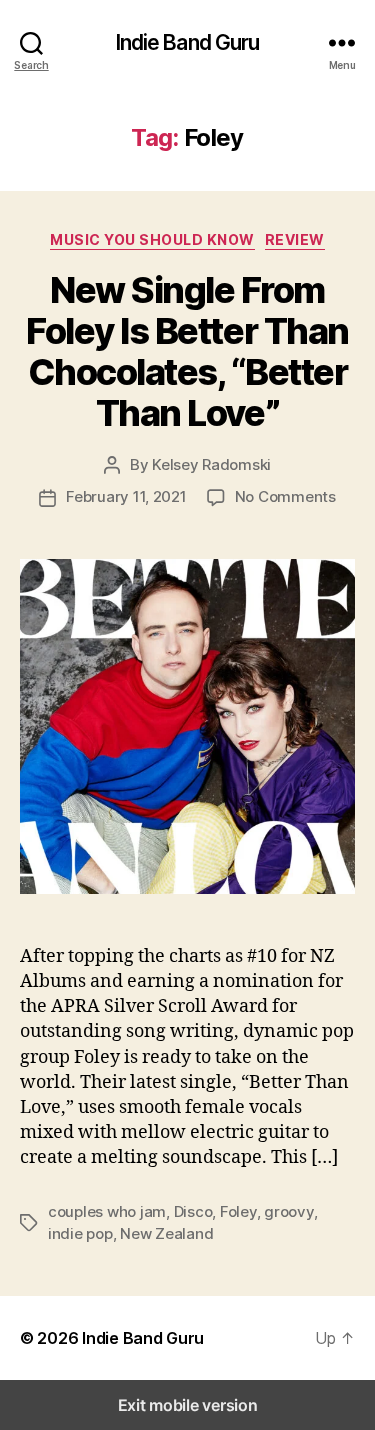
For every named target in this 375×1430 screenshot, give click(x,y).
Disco (193, 1211)
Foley (238, 1211)
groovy (288, 1211)
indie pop (80, 1233)
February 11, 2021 (126, 496)
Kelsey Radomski (211, 464)
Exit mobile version (188, 1405)
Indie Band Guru (188, 42)
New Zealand (166, 1233)
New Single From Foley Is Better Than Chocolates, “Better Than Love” (187, 351)
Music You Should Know (152, 239)
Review (295, 239)
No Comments (285, 496)
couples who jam (107, 1211)
